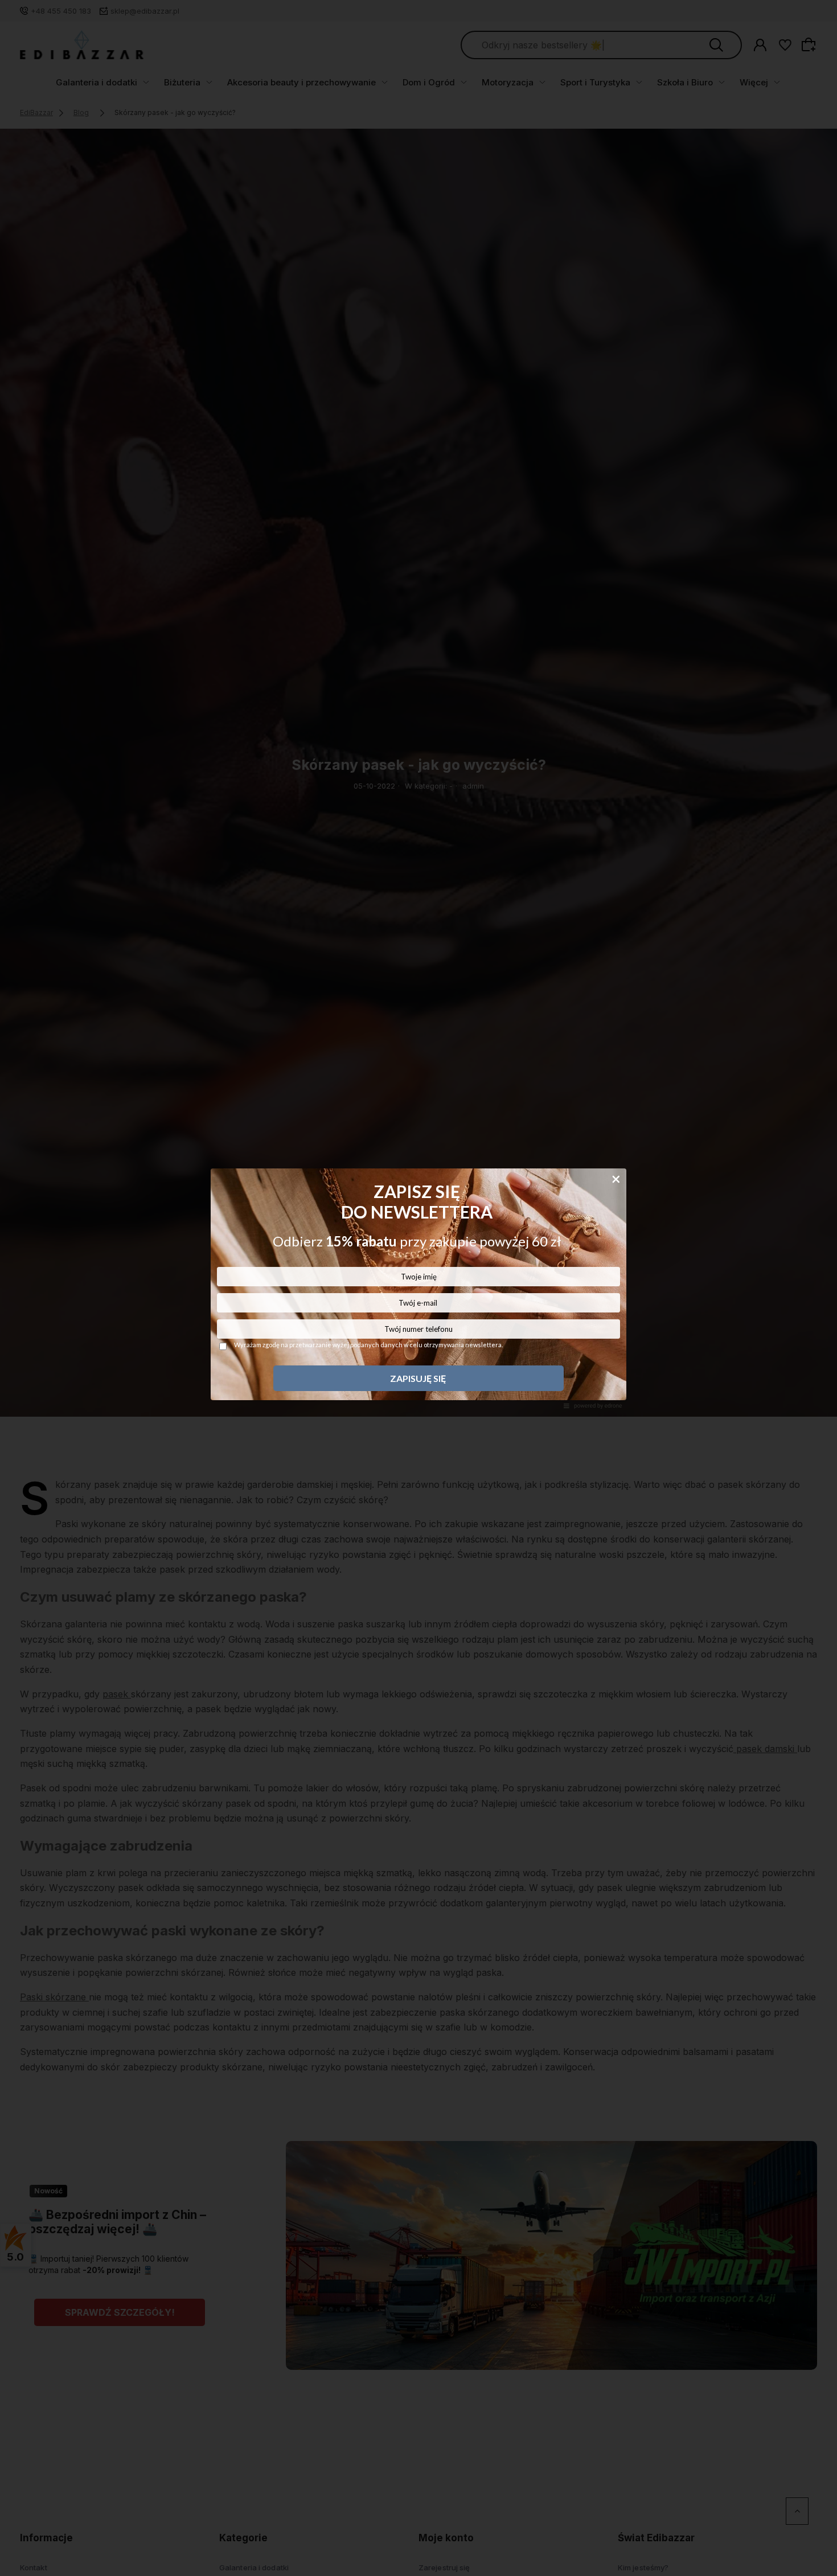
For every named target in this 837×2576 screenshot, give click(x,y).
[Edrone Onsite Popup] (419, 1288)
